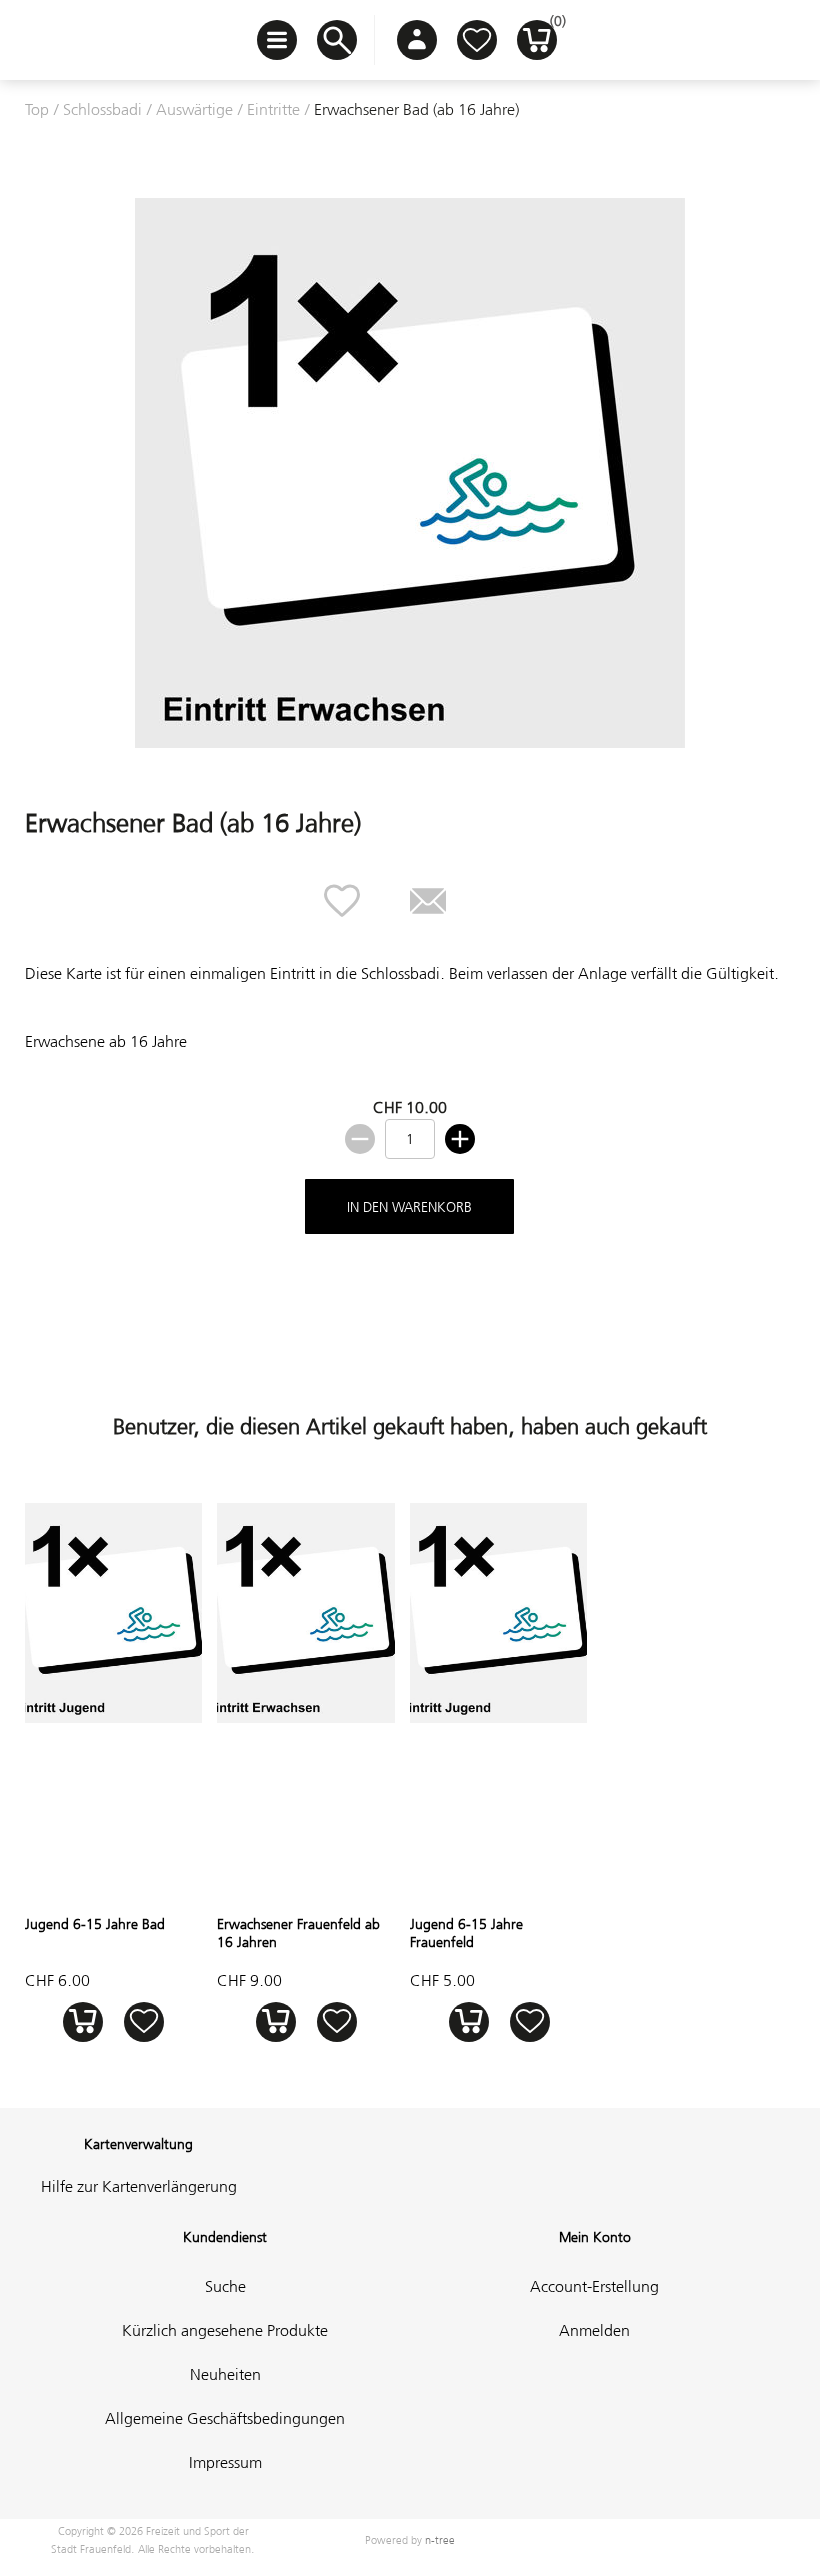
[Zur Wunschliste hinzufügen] (143, 2021)
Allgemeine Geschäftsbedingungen (225, 2418)
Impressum (225, 2462)
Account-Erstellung (594, 2286)
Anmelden (594, 2330)
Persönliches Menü (417, 40)
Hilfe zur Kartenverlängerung (139, 2186)
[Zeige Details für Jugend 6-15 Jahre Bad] (113, 1717)
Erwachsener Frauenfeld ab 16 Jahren (298, 1933)
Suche (225, 2286)
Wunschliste (477, 40)
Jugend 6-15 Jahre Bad (95, 1924)
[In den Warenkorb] (82, 2021)
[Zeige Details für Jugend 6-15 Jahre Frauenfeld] (498, 1717)
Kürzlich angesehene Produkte (225, 2330)
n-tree (440, 2540)
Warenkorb (553, 26)
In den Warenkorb (409, 1207)
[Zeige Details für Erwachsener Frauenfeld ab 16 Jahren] (305, 1717)
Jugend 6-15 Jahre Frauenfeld (466, 1933)
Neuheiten (225, 2374)
